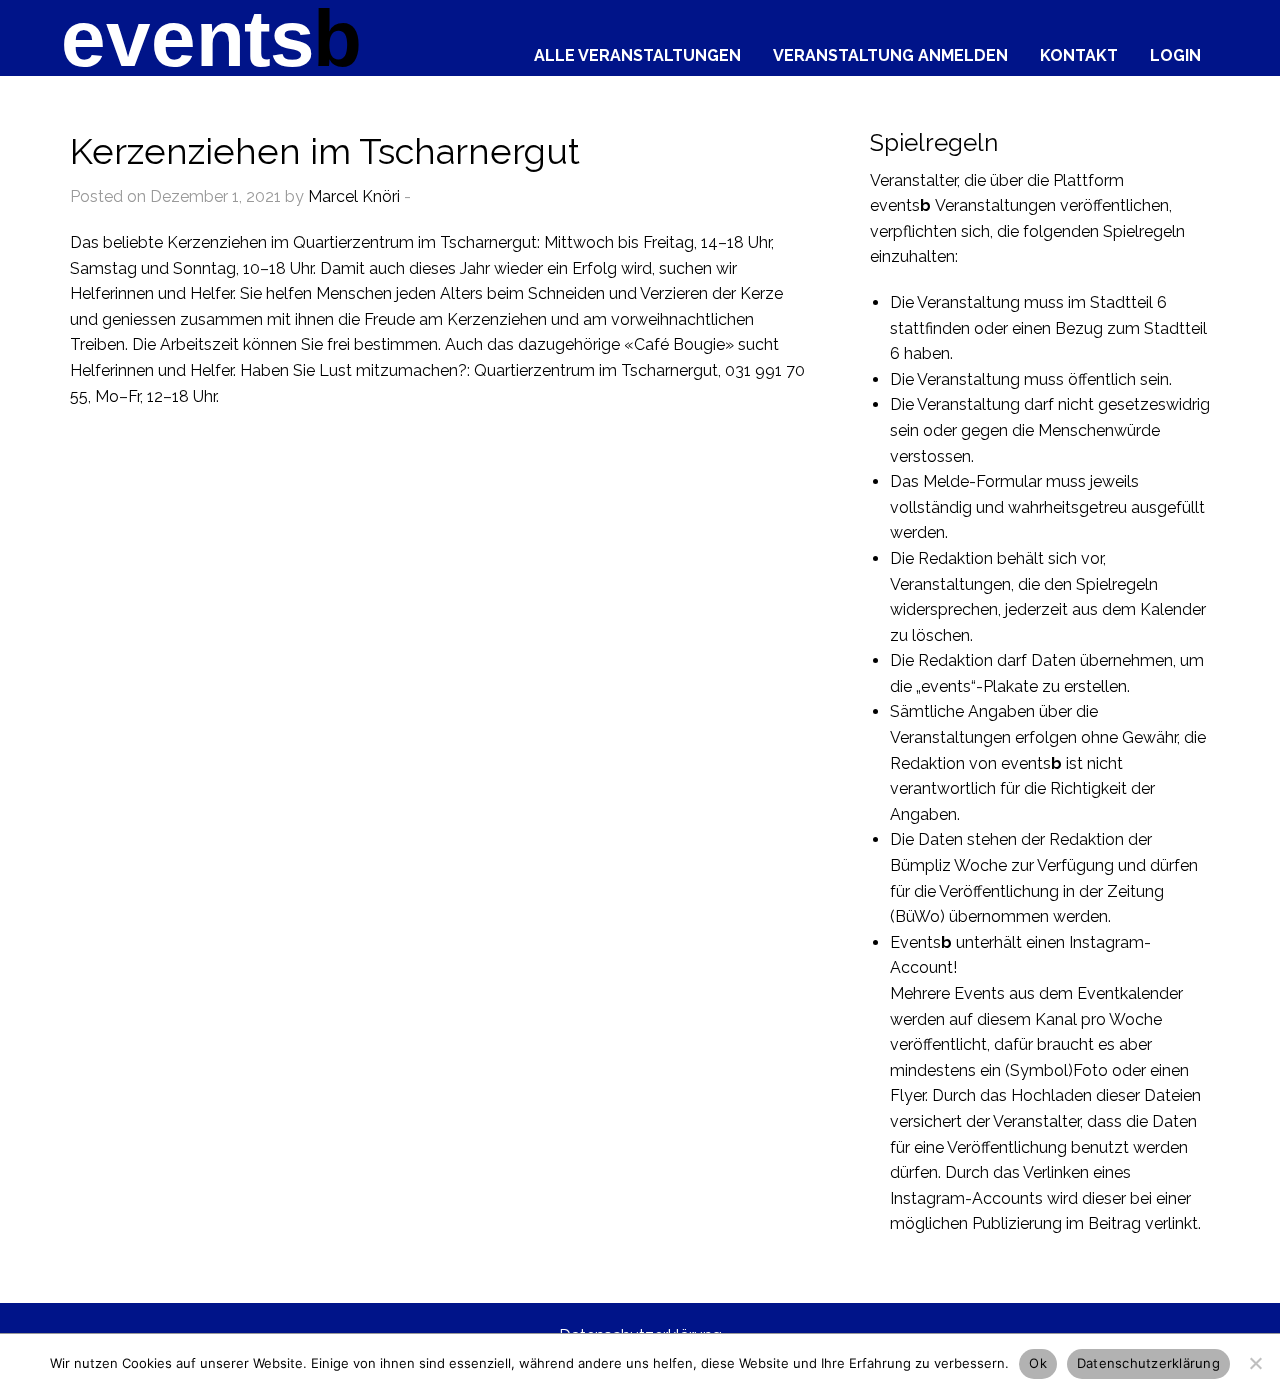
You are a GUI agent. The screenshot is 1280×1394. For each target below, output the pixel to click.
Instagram (1106, 942)
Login (1175, 55)
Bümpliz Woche (948, 865)
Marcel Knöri (354, 196)
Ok (1038, 1363)
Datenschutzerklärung (1148, 1363)
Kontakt (1079, 55)
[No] (1255, 1363)
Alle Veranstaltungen (637, 55)
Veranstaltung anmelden (890, 55)
